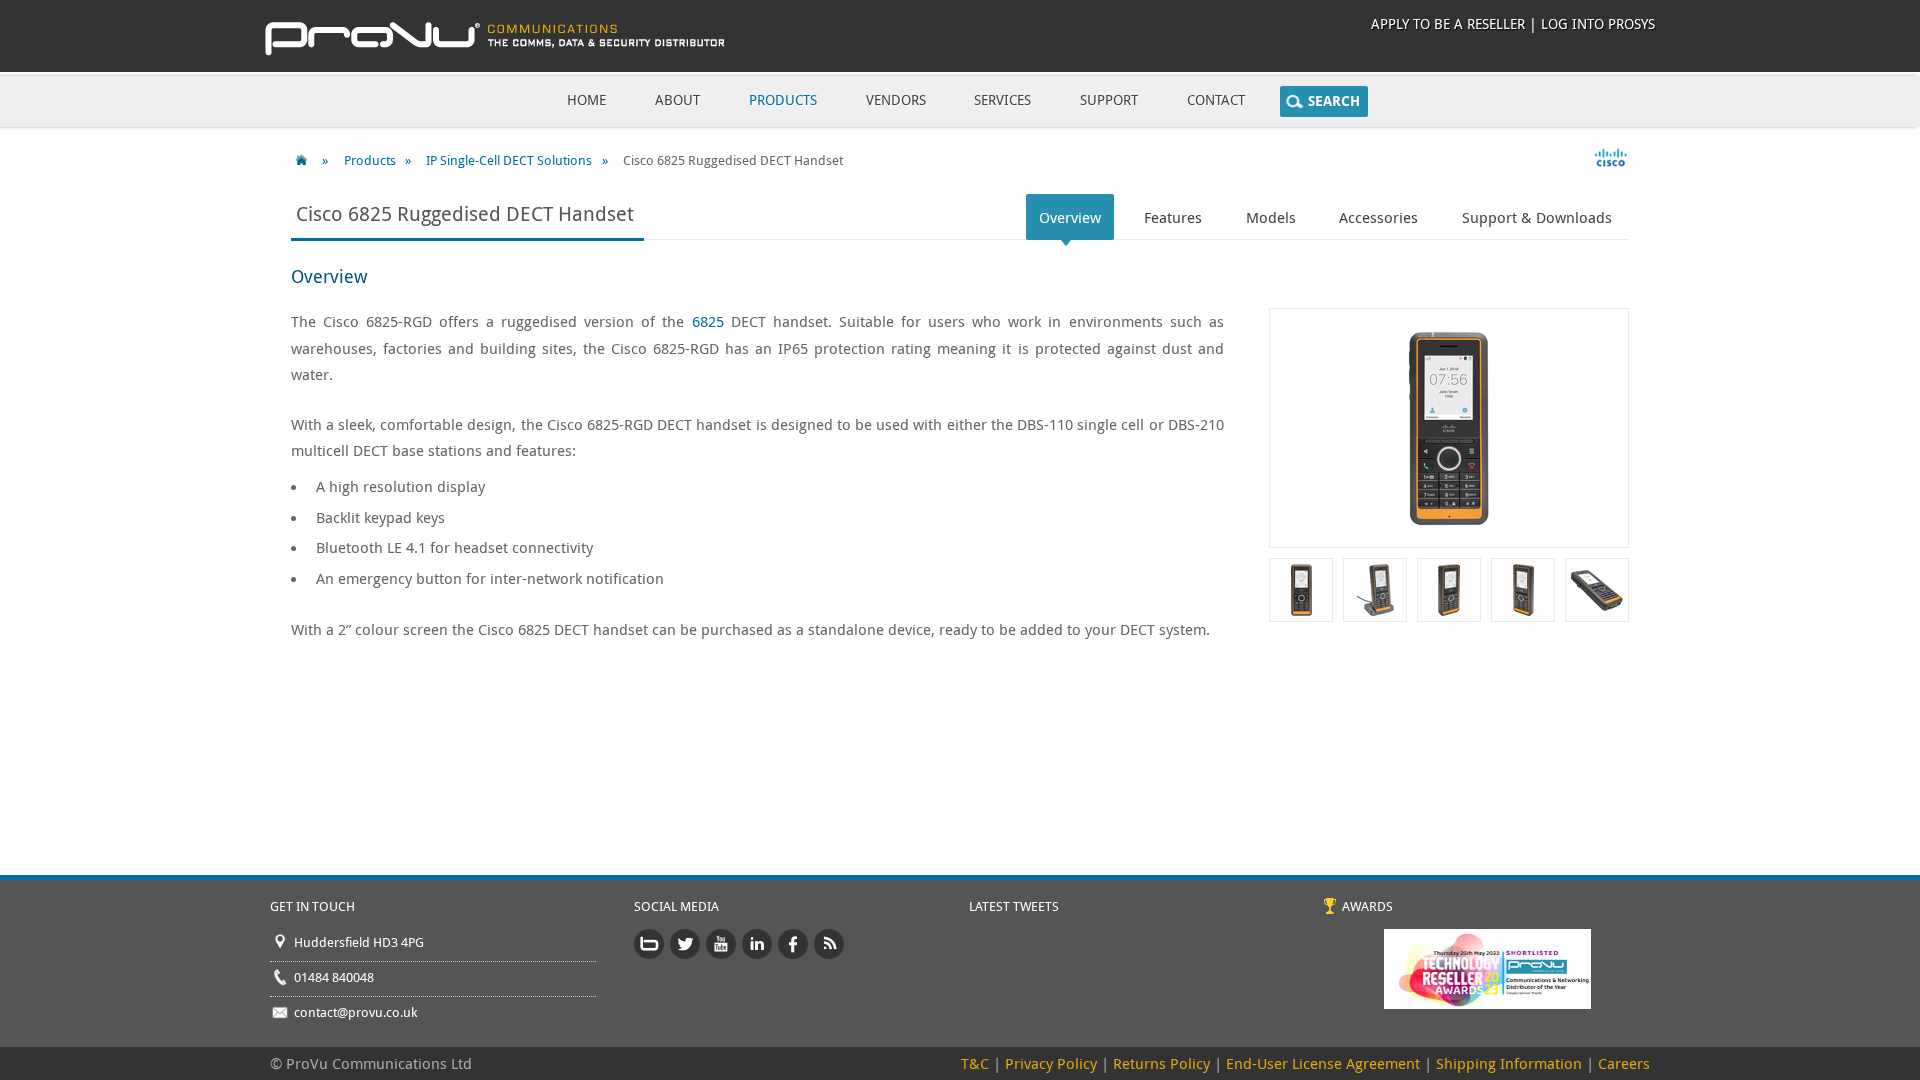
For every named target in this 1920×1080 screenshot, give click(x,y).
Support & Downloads (1537, 217)
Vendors (896, 99)
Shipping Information (1509, 1063)
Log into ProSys (1598, 23)
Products (783, 99)
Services (1002, 99)
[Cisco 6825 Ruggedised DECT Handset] (1301, 594)
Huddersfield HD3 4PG (359, 942)
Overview (1070, 217)
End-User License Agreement (1323, 1063)
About (677, 99)
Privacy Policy (1051, 1063)
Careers (1624, 1063)
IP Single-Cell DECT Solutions (509, 160)
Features (1173, 217)
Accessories (1378, 217)
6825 (708, 321)
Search (1334, 101)
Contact (1216, 99)
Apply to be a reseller (1448, 23)
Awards (1367, 906)
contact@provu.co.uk (355, 1012)
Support (1109, 99)
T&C (975, 1063)
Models (1271, 217)
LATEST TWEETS (1014, 906)
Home (586, 99)
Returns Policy (1161, 1063)
